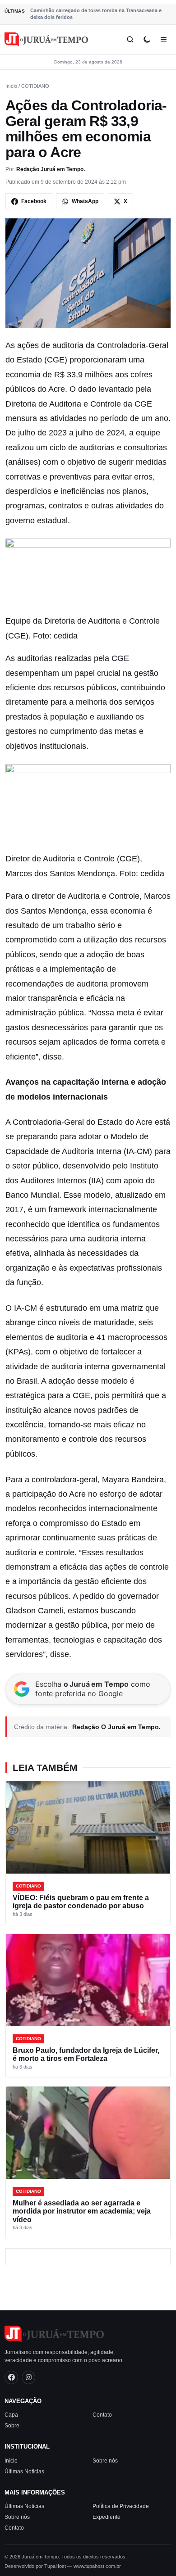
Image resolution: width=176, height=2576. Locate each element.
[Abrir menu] (164, 39)
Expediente (107, 2517)
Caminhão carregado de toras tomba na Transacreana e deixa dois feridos (96, 14)
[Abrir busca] (130, 39)
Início (11, 86)
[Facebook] (11, 2377)
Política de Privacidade (121, 2506)
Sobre (12, 2426)
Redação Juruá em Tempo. (51, 169)
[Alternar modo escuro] (147, 39)
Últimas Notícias (24, 2471)
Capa (11, 2415)
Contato (102, 2415)
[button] (88, 576)
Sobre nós (105, 2460)
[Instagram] (28, 2377)
